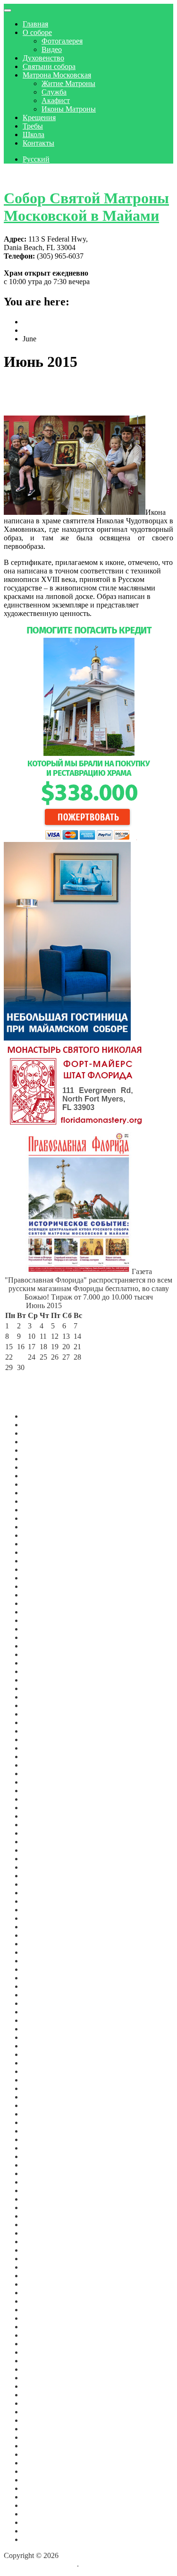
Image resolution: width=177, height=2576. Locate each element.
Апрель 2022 (43, 1850)
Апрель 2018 (43, 2199)
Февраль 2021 (45, 1969)
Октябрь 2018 (45, 2173)
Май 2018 (38, 2190)
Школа (34, 134)
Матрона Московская (57, 75)
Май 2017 (38, 2267)
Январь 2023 (43, 1774)
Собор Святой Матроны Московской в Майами (86, 207)
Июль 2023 (40, 1722)
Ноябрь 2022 (43, 1791)
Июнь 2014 (41, 2463)
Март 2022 (40, 1859)
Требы (33, 126)
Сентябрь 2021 (46, 1910)
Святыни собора (49, 66)
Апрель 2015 (43, 2429)
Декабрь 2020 (44, 1986)
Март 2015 (40, 2437)
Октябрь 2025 (45, 1501)
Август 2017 (43, 2250)
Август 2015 (43, 2403)
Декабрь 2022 (44, 1782)
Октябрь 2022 (45, 1799)
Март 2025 (40, 1561)
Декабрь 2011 (44, 2539)
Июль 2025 (40, 1527)
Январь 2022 (43, 1876)
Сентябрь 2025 (46, 1510)
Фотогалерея (62, 41)
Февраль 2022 (45, 1867)
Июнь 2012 (41, 2497)
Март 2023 (40, 1756)
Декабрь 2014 (44, 2454)
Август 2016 (43, 2327)
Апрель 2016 (43, 2352)
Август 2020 (43, 2012)
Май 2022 (38, 1842)
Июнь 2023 (41, 1731)
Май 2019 (38, 2114)
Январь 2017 (43, 2301)
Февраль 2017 (45, 2293)
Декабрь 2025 (44, 1484)
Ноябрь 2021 (43, 1893)
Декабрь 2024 (44, 1586)
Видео (52, 49)
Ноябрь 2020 (43, 1995)
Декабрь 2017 (44, 2225)
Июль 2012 (40, 2488)
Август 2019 (43, 2097)
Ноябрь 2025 (43, 1493)
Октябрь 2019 (45, 2088)
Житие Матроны (68, 83)
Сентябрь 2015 (46, 2395)
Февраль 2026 (45, 1467)
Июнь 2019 (41, 2105)
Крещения (39, 117)
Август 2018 (43, 2182)
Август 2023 (43, 1714)
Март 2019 (40, 2131)
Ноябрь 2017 (43, 2233)
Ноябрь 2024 (43, 1595)
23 (21, 1357)
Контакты (38, 143)
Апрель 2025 (43, 1552)
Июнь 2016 (41, 2335)
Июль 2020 (40, 2020)
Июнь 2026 (41, 1433)
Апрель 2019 (43, 2122)
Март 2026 (40, 1459)
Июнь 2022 (41, 1833)
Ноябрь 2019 (43, 2080)
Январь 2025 (43, 1578)
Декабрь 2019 (44, 2071)
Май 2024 (38, 1637)
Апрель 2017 (43, 2276)
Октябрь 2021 (45, 1901)
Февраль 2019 (45, 2139)
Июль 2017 (40, 2259)
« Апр (15, 1378)
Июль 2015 (40, 2412)
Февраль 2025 (45, 1569)
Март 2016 (40, 2361)
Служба (54, 92)
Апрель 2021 (43, 1952)
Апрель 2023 (43, 1748)
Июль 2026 (40, 1425)
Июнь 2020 (41, 2029)
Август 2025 (43, 1518)
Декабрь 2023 (44, 1680)
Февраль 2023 (45, 1765)
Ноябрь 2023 (43, 1688)
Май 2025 (38, 1544)
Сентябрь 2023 (46, 1705)
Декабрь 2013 (44, 2471)
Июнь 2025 (41, 1535)
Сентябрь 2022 (46, 1808)
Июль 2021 (40, 1927)
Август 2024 (43, 1612)
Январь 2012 (43, 2531)
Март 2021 (40, 1961)
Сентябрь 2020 (46, 2003)
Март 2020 (40, 2046)
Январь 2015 (43, 2446)
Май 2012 (38, 2505)
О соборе (37, 32)
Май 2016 (38, 2344)
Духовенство (43, 58)
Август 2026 (43, 1416)
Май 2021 (38, 1944)
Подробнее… (113, 613)
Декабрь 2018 (44, 2156)
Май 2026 (38, 1442)
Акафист (56, 100)
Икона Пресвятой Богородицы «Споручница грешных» (83, 394)
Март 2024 (40, 1654)
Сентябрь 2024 (46, 1603)
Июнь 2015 (41, 2420)
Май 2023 (38, 1739)
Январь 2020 (43, 2063)
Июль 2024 (40, 1620)
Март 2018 (40, 2207)
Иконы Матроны (69, 109)
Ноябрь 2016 (43, 2318)
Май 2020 (38, 2037)
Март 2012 (40, 2514)
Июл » (61, 1378)
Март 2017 (40, 2284)
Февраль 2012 (45, 2522)
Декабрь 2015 (44, 2378)
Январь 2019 (43, 2148)
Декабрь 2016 (44, 2310)
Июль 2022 (40, 1825)
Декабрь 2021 (44, 1884)
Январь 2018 (43, 2216)
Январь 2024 (43, 1671)
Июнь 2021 (41, 1935)
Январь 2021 (43, 1978)
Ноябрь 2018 (43, 2165)
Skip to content (26, 175)
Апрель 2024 (43, 1646)
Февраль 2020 (45, 2054)
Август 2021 (43, 1918)
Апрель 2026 (43, 1450)
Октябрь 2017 (45, 2242)
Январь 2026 (43, 1476)
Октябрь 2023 (45, 1697)
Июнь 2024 (41, 1629)
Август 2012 (43, 2480)
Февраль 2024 (45, 1663)
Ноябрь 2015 (43, 2386)
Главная (35, 24)
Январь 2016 (43, 2369)
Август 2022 (43, 1816)
